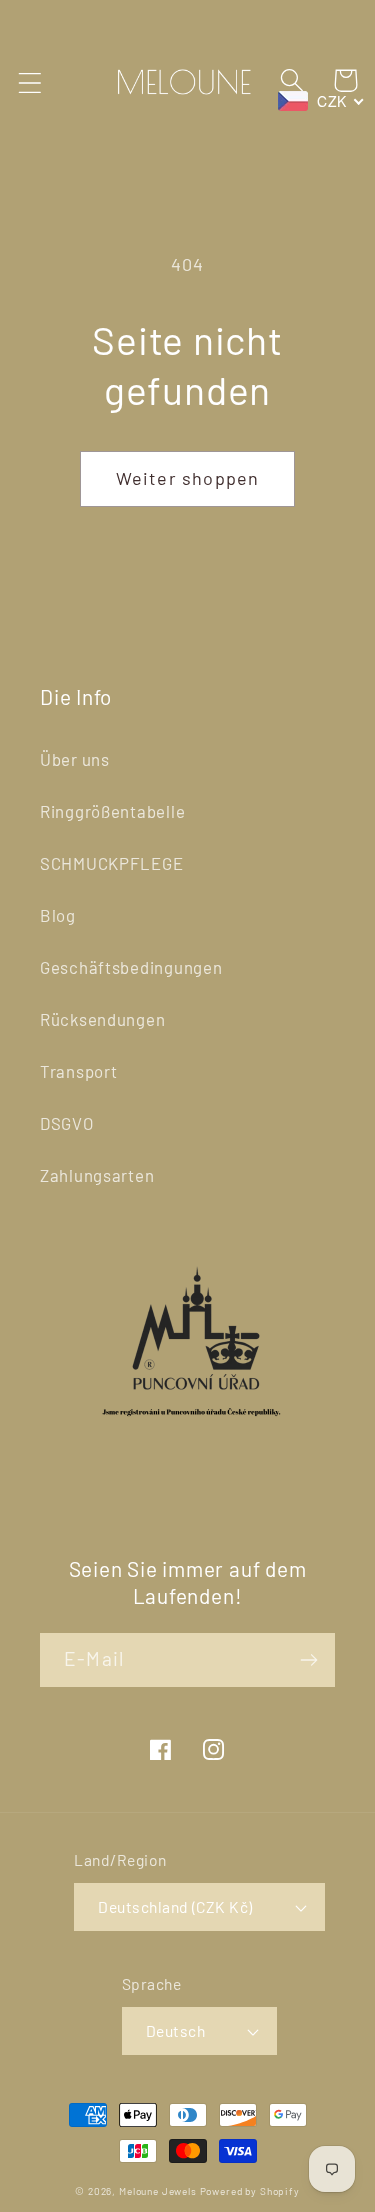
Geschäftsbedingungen (131, 967)
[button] (30, 82)
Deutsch (175, 2030)
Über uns (75, 759)
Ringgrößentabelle (112, 811)
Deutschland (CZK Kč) (175, 1906)
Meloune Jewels (159, 2191)
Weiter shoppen (188, 478)
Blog (58, 915)
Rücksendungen (102, 1019)
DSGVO (67, 1123)
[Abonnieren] (308, 1660)
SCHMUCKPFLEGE (111, 863)
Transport (78, 1071)
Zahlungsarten (97, 1175)
